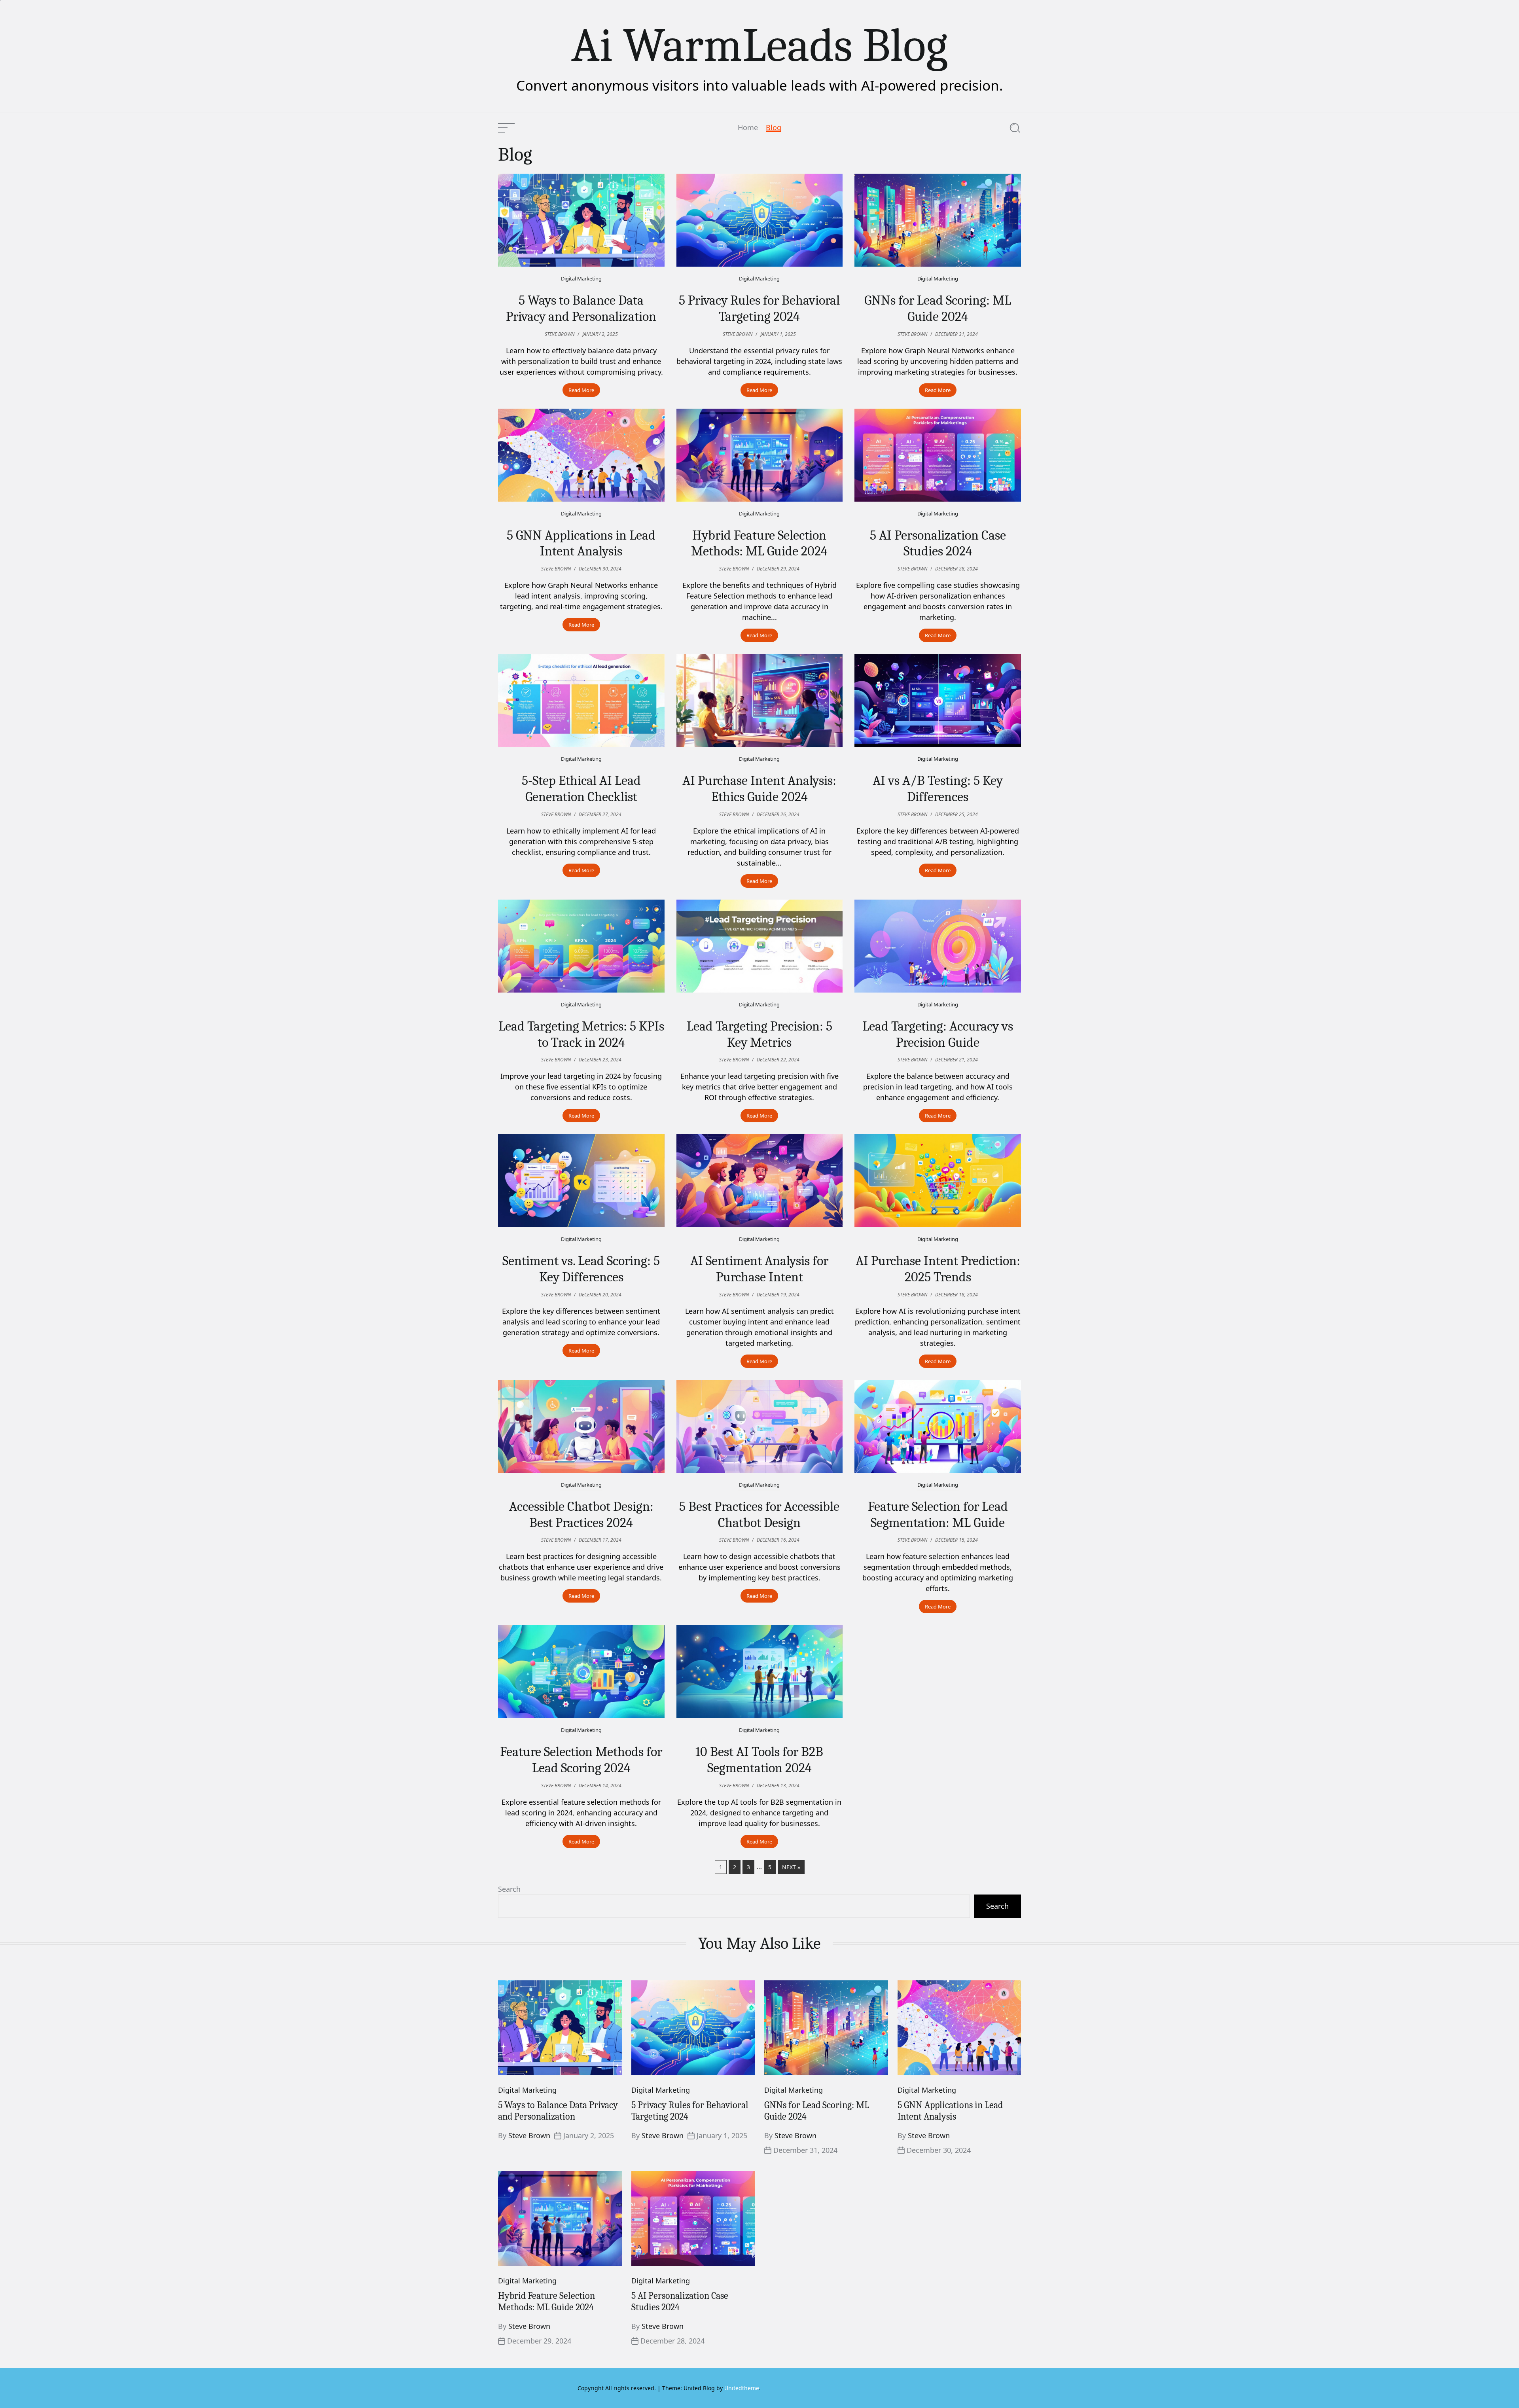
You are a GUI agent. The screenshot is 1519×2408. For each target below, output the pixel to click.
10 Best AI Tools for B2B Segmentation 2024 (759, 1760)
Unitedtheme (742, 2388)
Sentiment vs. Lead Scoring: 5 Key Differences (581, 1269)
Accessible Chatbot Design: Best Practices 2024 (581, 1515)
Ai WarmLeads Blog (759, 45)
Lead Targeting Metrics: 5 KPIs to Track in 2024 (581, 1034)
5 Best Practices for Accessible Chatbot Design (759, 1515)
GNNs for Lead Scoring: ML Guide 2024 (938, 308)
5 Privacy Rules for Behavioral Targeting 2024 (759, 308)
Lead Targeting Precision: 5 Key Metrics (759, 1034)
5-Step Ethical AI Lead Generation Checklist (581, 789)
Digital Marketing (581, 279)
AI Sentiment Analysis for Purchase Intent (759, 1269)
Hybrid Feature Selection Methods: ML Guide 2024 (759, 543)
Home (748, 128)
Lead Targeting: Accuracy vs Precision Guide (938, 1034)
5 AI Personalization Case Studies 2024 (938, 543)
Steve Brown (529, 2135)
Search (509, 1889)
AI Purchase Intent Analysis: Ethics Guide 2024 (759, 789)
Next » (791, 1867)
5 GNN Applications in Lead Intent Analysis (581, 543)
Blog (774, 128)
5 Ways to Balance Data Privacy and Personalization (581, 308)
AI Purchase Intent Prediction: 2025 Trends (938, 1269)
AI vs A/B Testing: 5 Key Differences (938, 789)
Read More (581, 390)
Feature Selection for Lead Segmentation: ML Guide (938, 1515)
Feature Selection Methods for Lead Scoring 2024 (581, 1760)
